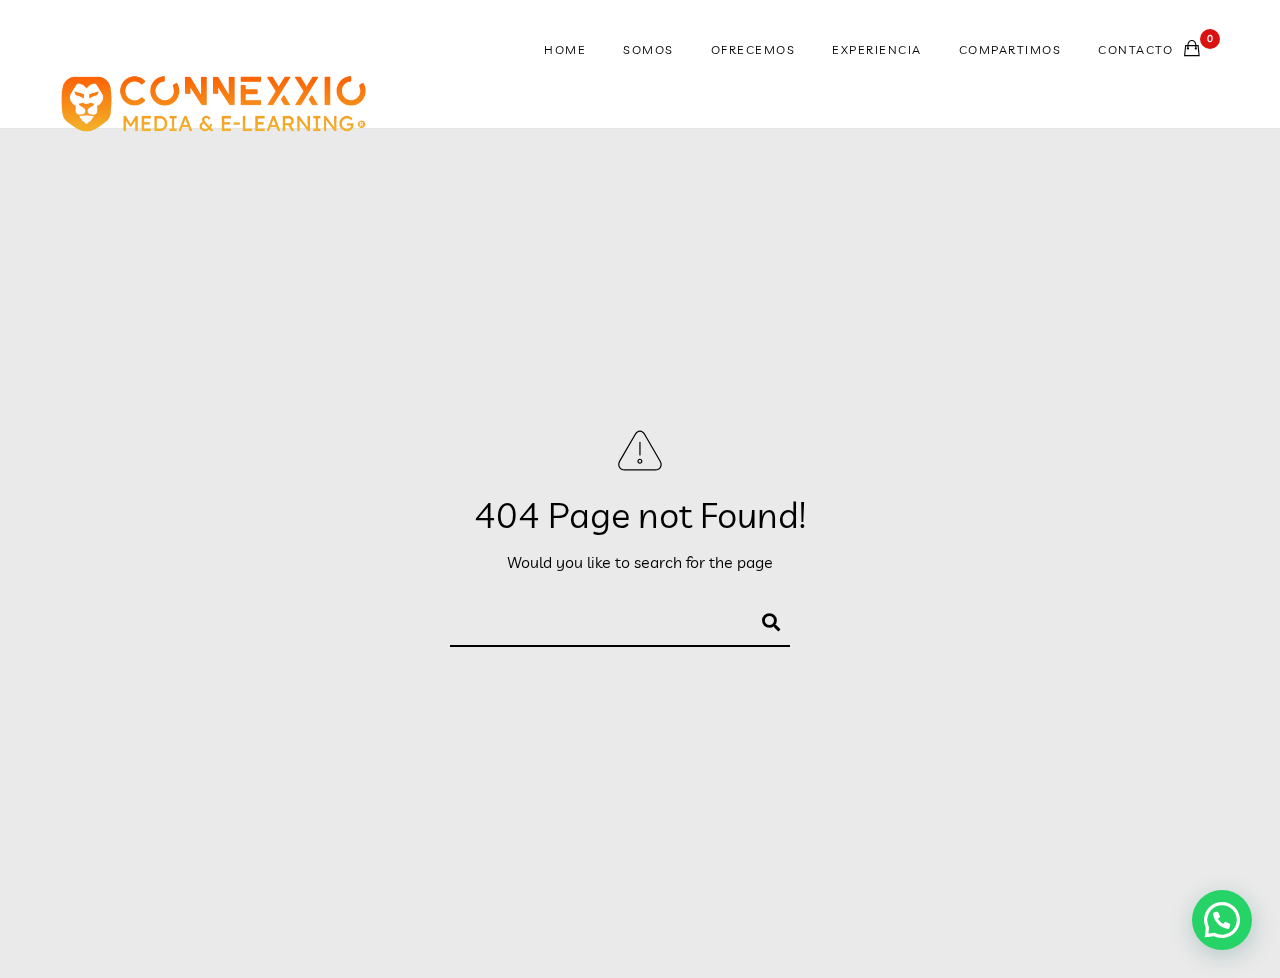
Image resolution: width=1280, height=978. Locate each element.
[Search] (762, 619)
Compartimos (1010, 49)
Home (565, 49)
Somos (648, 49)
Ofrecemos (753, 49)
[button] (1222, 920)
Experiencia (877, 49)
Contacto (1135, 49)
